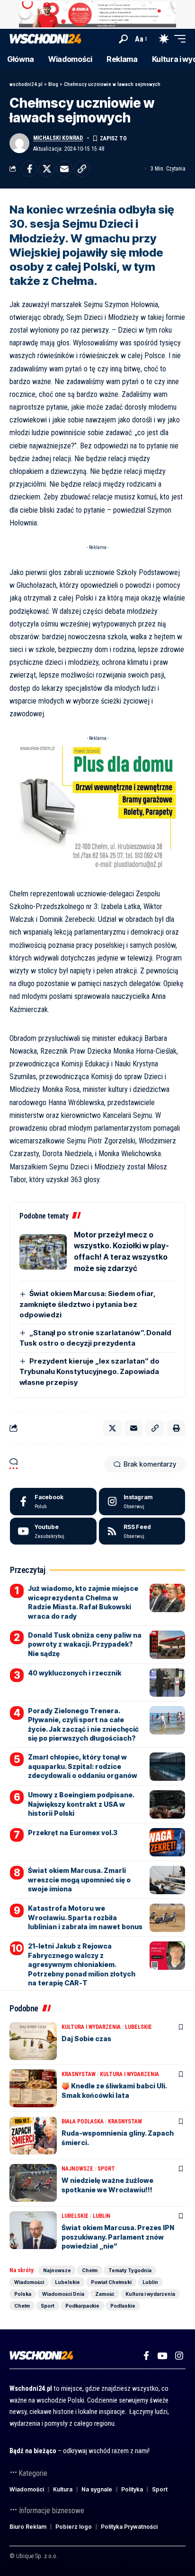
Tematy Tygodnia (130, 2270)
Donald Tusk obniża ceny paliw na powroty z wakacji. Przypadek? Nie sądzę (85, 1644)
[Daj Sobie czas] (33, 2041)
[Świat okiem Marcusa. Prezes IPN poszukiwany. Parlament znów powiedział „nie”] (33, 2230)
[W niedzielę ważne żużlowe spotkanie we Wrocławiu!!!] (33, 2183)
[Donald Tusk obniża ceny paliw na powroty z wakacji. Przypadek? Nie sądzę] (167, 1645)
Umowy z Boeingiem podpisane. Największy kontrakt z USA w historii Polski (81, 1804)
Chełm (90, 2270)
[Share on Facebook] (29, 169)
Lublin (102, 2216)
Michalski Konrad (58, 138)
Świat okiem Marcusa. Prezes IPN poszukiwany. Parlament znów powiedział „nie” (118, 2237)
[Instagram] (142, 1502)
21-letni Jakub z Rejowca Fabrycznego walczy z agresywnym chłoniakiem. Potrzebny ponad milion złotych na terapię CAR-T (82, 1964)
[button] (123, 39)
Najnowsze (77, 2169)
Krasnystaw (79, 2074)
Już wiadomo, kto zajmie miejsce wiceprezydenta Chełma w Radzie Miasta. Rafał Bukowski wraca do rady (83, 1602)
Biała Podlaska (83, 2121)
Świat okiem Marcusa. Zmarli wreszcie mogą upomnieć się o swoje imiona (79, 1880)
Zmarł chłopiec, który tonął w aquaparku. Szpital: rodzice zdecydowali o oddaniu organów (83, 1766)
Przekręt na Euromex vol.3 (73, 1833)
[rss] (142, 1531)
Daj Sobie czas (86, 2039)
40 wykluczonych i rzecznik (75, 1673)
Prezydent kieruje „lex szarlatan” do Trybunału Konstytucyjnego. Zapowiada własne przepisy (89, 1372)
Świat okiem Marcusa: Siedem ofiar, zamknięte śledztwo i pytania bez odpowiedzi (88, 1304)
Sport (106, 2169)
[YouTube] (162, 2356)
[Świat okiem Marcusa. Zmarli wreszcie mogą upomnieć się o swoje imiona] (167, 1880)
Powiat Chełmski (111, 2282)
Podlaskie (123, 2306)
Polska (23, 2294)
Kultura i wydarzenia (91, 2027)
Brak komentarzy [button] (150, 1464)
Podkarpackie (82, 2306)
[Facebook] (53, 1502)
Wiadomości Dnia (63, 2294)
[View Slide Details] (97, 14)
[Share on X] (47, 169)
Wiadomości (29, 2282)
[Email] (64, 169)
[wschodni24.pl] (45, 39)
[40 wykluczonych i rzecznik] (167, 1683)
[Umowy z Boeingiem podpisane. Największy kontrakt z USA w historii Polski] (167, 1804)
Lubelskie (138, 2027)
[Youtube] (53, 1531)
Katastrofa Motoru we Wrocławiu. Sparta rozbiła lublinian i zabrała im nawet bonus (85, 1917)
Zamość (105, 2294)
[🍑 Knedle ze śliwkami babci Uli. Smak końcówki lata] (33, 2088)
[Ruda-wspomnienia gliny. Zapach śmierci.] (33, 2136)
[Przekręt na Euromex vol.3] (167, 1842)
